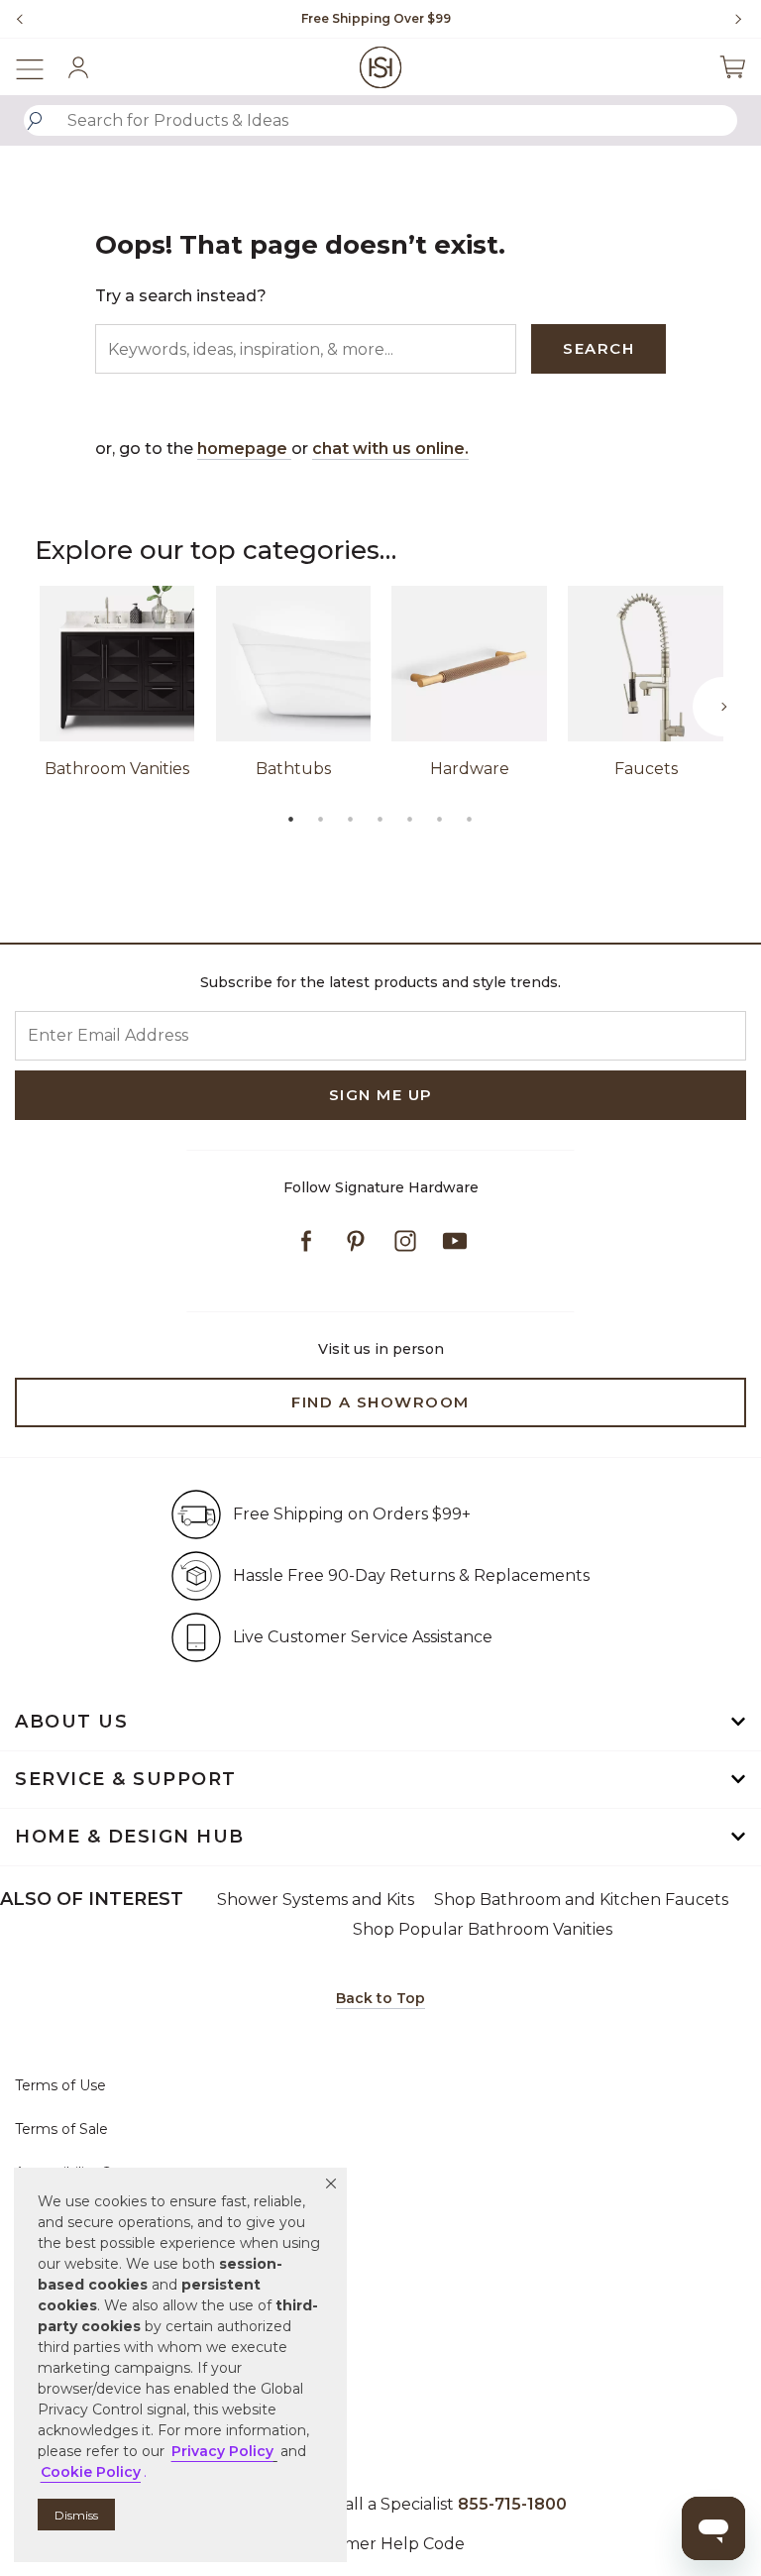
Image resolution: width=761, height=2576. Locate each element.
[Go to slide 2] (321, 819)
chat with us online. (390, 448)
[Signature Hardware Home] (381, 67)
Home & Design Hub (130, 1837)
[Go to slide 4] (380, 819)
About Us (71, 1722)
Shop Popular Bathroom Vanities (483, 1929)
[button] (331, 2184)
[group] (376, 19)
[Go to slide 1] (291, 819)
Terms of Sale (61, 2129)
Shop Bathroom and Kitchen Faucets (581, 1900)
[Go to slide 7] (470, 819)
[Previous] (20, 19)
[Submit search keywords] (35, 121)
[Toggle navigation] (40, 67)
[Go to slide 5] (410, 819)
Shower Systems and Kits (316, 1900)
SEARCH (598, 348)
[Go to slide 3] (351, 819)
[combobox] (380, 120)
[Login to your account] (78, 67)
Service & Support (126, 1779)
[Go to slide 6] (440, 819)
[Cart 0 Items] (732, 67)
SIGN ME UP (381, 1095)
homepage (244, 448)
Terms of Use (60, 2085)
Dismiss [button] (76, 2515)
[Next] (731, 19)
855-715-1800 (512, 2504)
